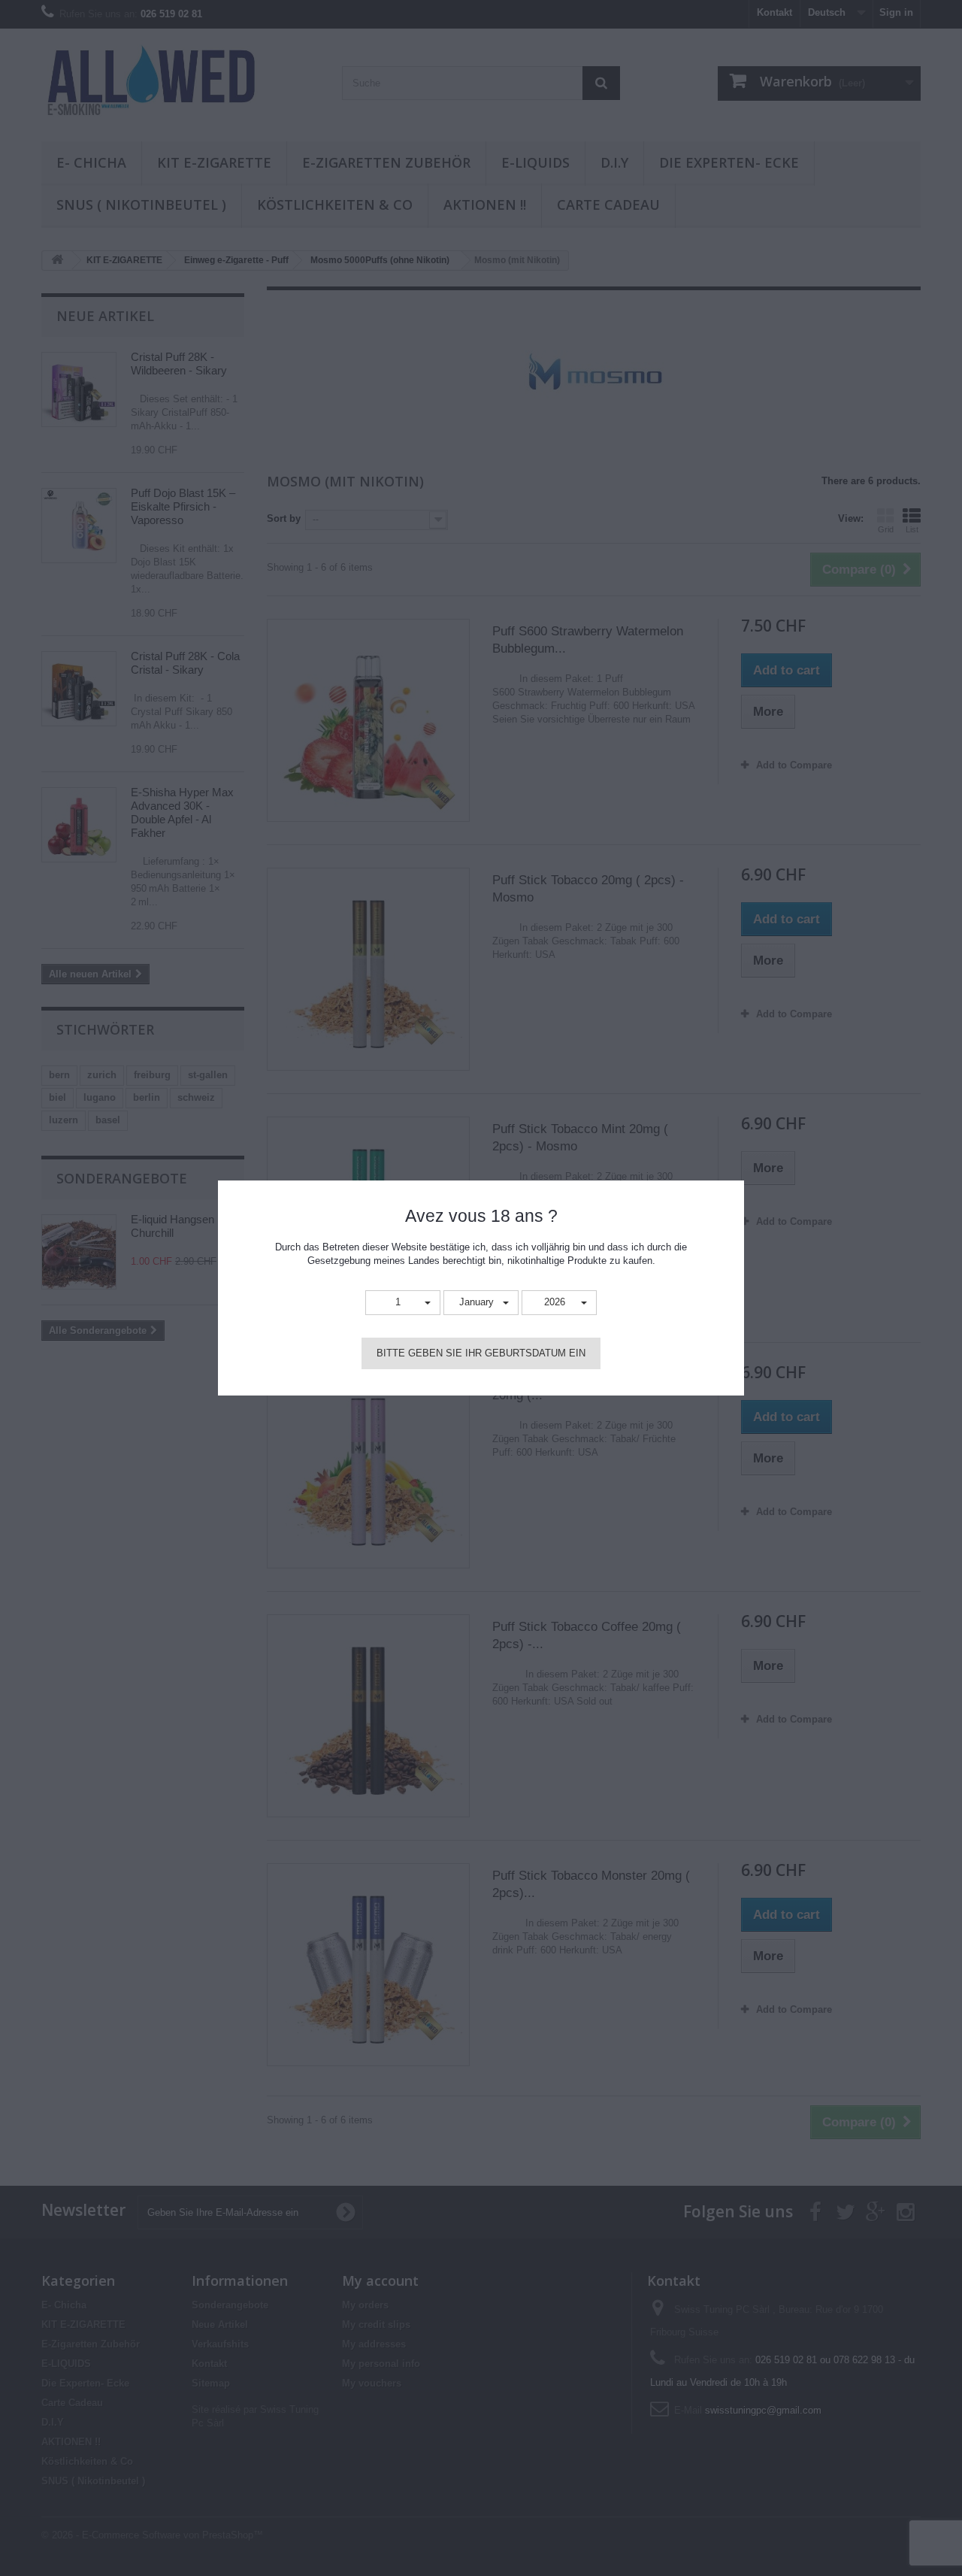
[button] (403, 1303)
